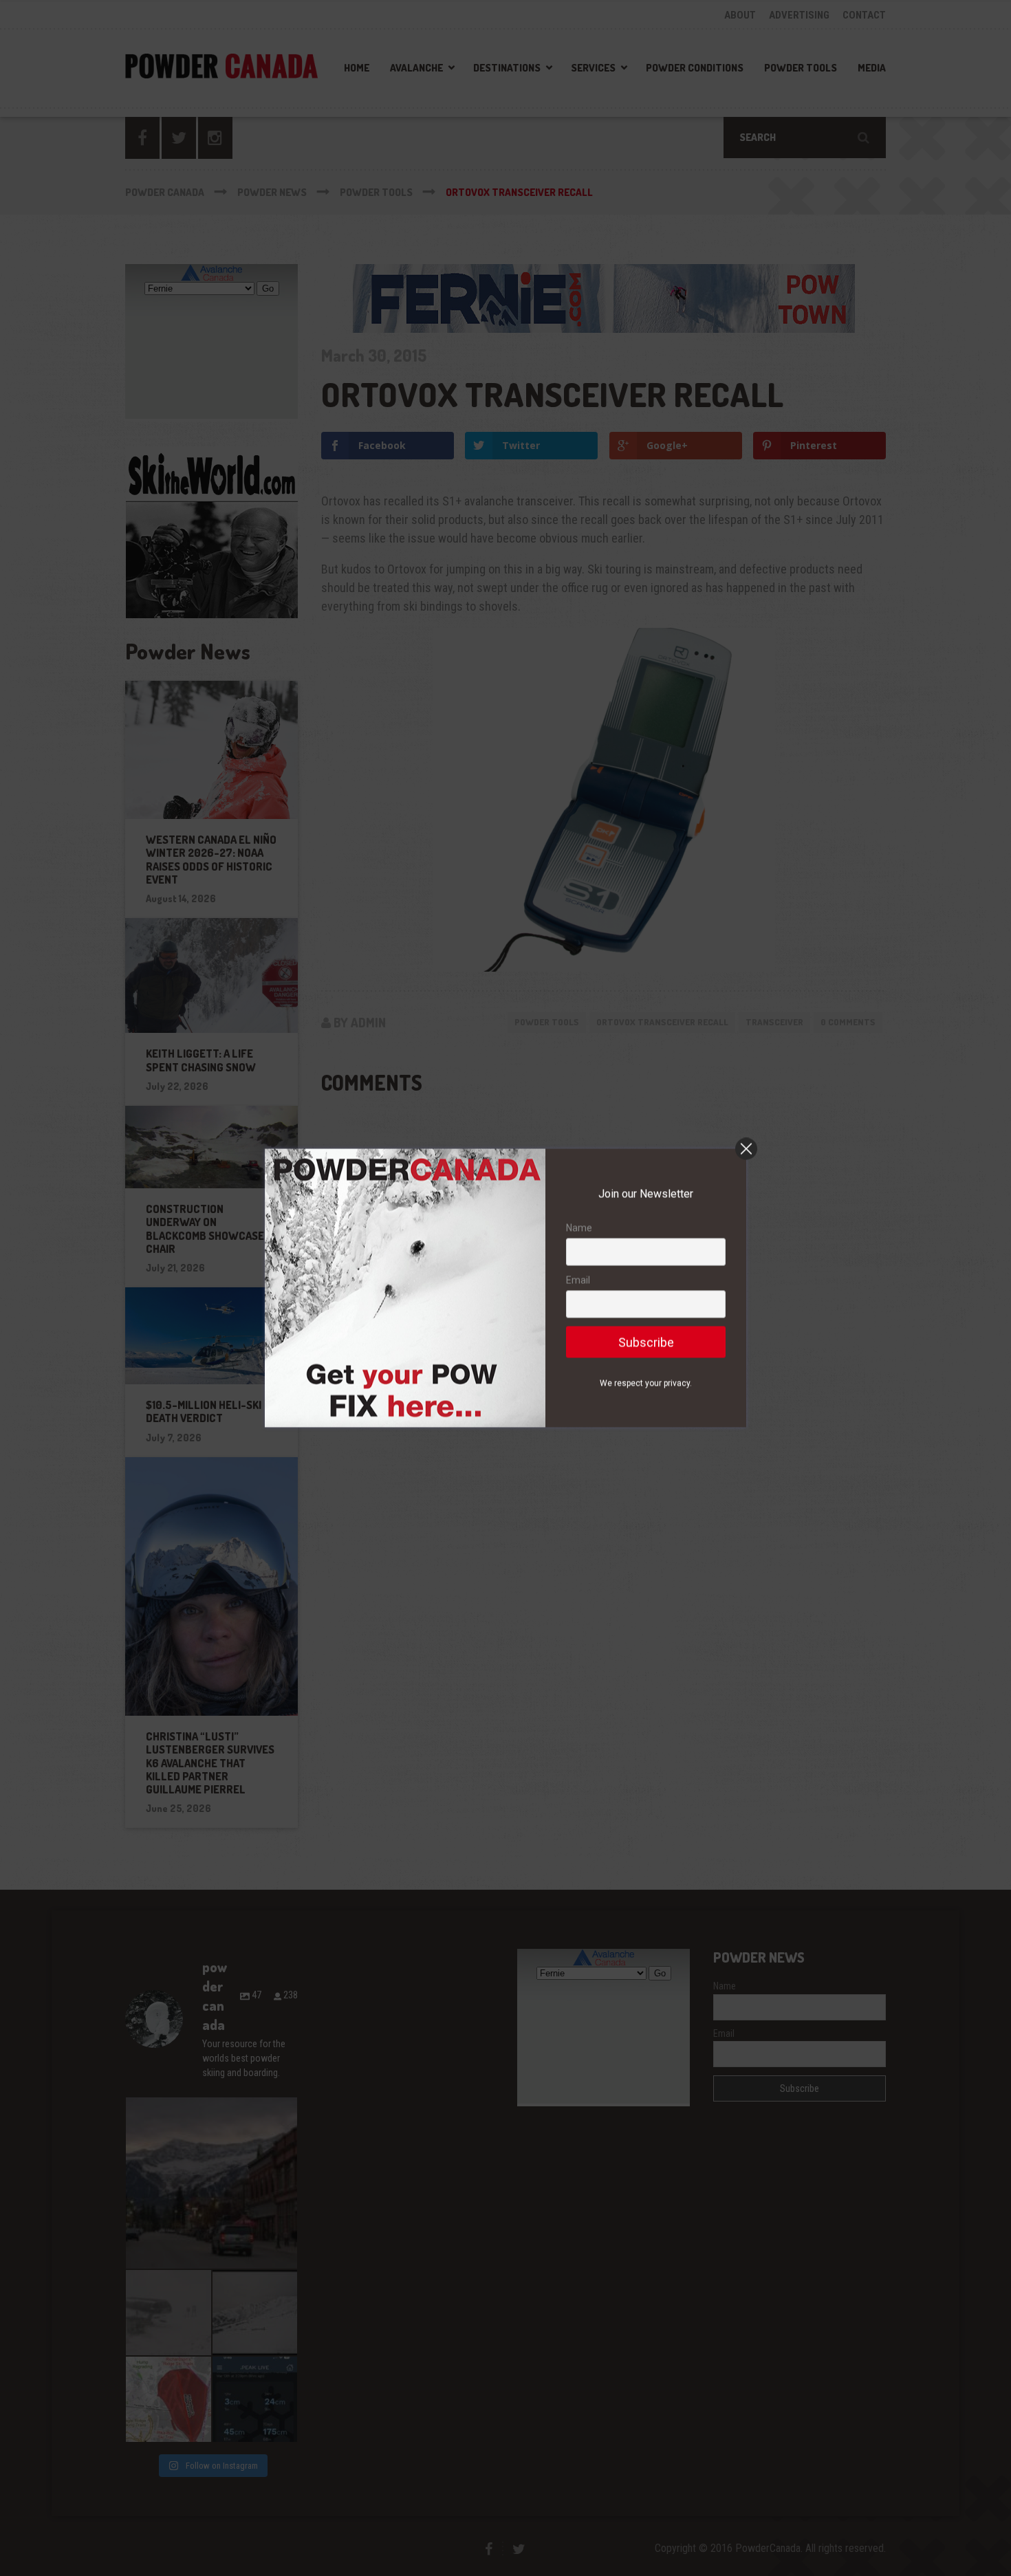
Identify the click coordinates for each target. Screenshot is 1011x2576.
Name (579, 1228)
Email (578, 1280)
